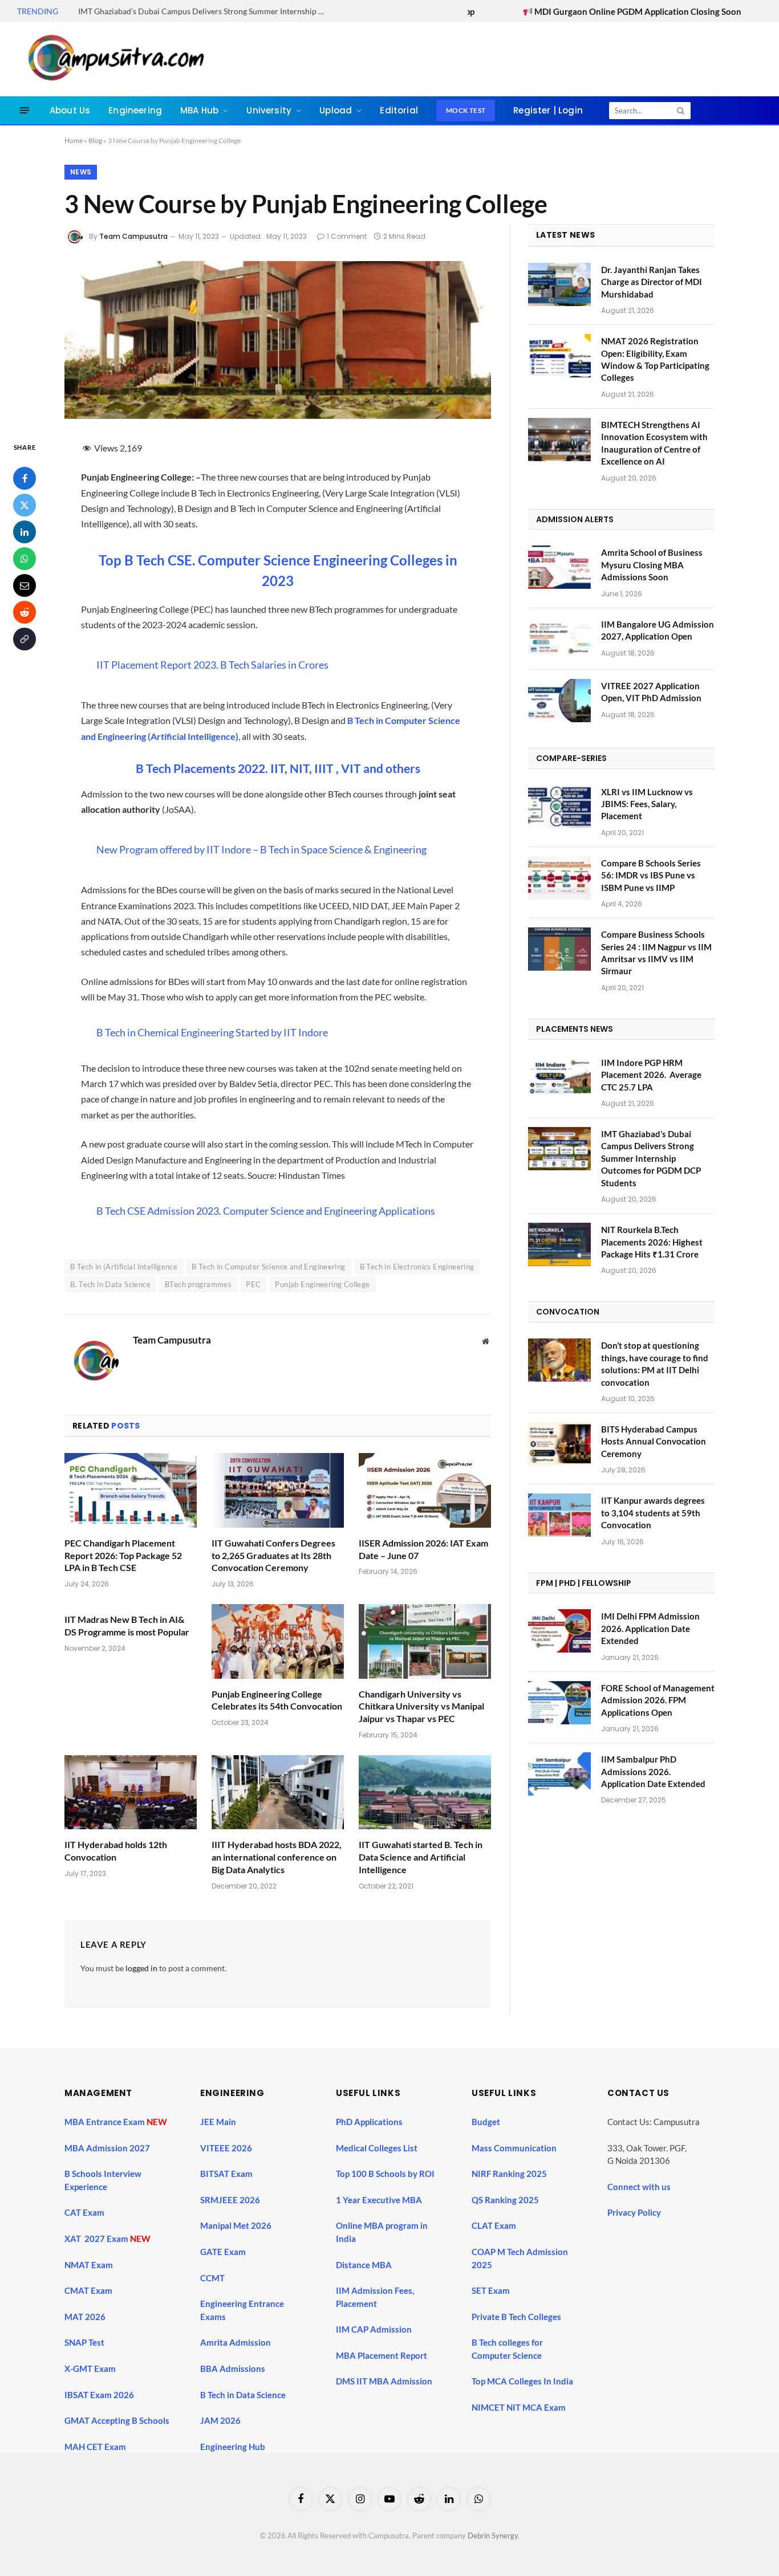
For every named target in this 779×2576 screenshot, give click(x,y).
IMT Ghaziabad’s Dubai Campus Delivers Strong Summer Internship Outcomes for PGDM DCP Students (206, 11)
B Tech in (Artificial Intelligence (124, 1267)
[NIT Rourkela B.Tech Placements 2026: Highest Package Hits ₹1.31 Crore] (559, 1244)
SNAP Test (85, 2342)
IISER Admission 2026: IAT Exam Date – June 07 (423, 1549)
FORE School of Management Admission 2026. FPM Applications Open (658, 1700)
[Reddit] (25, 612)
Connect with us (639, 2187)
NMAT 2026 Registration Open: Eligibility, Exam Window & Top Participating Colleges (655, 359)
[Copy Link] (25, 638)
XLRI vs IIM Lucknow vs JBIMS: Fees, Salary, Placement (647, 804)
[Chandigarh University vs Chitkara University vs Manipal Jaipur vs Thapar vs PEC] (425, 1641)
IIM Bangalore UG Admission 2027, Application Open (658, 630)
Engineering (135, 110)
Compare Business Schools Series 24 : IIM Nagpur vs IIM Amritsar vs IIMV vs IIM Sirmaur (656, 953)
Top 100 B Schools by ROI (385, 2174)
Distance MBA (364, 2265)
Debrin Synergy (493, 2536)
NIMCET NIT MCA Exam (519, 2407)
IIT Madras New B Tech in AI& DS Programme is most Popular (127, 1625)
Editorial (399, 110)
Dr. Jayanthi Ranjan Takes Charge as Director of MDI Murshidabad (652, 282)
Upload (336, 110)
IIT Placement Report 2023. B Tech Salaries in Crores (212, 665)
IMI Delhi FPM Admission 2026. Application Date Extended (650, 1628)
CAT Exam (85, 2212)
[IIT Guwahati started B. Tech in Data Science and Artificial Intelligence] (425, 1792)
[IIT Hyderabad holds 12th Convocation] (131, 1792)
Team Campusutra (133, 236)
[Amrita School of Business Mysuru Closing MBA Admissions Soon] (559, 567)
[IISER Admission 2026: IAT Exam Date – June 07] (425, 1490)
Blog (95, 141)
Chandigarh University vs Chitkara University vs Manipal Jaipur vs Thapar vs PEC (421, 1706)
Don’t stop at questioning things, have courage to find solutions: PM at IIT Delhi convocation (655, 1364)
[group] (399, 2410)
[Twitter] (25, 504)
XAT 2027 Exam (97, 2239)
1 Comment (347, 236)
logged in (141, 1968)
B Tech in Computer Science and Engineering (268, 1267)
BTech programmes (198, 1284)
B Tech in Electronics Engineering (417, 1267)
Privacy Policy (634, 2212)
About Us (70, 110)
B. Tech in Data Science (110, 1284)
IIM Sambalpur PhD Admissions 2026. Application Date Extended (653, 1771)
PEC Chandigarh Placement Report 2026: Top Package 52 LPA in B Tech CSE (123, 1555)
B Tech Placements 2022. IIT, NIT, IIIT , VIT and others (278, 768)
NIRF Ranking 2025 (509, 2174)
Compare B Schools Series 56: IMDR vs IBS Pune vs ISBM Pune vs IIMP (651, 875)
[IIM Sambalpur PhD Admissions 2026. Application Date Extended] (559, 1774)
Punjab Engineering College (322, 1284)
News (81, 172)
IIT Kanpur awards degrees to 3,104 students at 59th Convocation (653, 1513)
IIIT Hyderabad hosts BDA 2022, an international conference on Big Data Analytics (277, 1857)
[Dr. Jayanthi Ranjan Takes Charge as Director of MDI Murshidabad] (559, 284)
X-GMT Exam (91, 2369)
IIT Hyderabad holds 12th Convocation (116, 1851)
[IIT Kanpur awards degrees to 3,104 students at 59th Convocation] (559, 1515)
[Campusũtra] (113, 59)
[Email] (25, 585)
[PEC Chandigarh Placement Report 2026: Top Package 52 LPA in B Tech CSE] (131, 1490)
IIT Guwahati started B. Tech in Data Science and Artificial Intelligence (421, 1857)
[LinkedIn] (25, 531)
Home (74, 141)
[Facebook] (25, 478)
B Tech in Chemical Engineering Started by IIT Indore (212, 1032)
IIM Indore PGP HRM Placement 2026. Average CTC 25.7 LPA (651, 1075)
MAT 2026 (85, 2317)
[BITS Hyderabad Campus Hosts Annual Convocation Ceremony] (559, 1444)
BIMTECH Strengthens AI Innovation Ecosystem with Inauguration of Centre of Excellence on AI (654, 443)
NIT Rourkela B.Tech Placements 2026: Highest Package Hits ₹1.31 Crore (652, 1242)
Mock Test (466, 110)
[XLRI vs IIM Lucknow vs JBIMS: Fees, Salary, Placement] (559, 807)
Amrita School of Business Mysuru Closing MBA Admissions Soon (652, 565)
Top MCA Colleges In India (522, 2381)
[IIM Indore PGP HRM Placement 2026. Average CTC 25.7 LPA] (559, 1077)
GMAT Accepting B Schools (117, 2420)
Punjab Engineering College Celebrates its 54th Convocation (277, 1700)
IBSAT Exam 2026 (99, 2395)
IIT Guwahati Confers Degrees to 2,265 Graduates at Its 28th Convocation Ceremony (273, 1555)
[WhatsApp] (25, 558)
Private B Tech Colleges (516, 2317)
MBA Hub (199, 110)
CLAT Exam (494, 2225)
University (269, 110)
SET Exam (491, 2290)
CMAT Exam (89, 2290)
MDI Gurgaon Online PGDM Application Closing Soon (547, 11)
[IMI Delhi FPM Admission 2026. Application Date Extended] (559, 1631)
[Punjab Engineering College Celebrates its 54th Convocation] (278, 1641)
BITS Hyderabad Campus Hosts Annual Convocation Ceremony (654, 1441)
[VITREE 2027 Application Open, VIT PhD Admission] (559, 701)
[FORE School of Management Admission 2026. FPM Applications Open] (559, 1703)
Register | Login (548, 110)
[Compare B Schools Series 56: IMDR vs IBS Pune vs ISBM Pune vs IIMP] (559, 878)
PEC (253, 1284)
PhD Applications (370, 2122)
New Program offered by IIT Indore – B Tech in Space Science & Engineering (261, 849)
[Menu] (25, 110)
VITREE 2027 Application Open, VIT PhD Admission (651, 692)
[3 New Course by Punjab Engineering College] (278, 416)
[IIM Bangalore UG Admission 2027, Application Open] (559, 639)
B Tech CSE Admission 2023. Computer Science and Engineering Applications (266, 1211)
